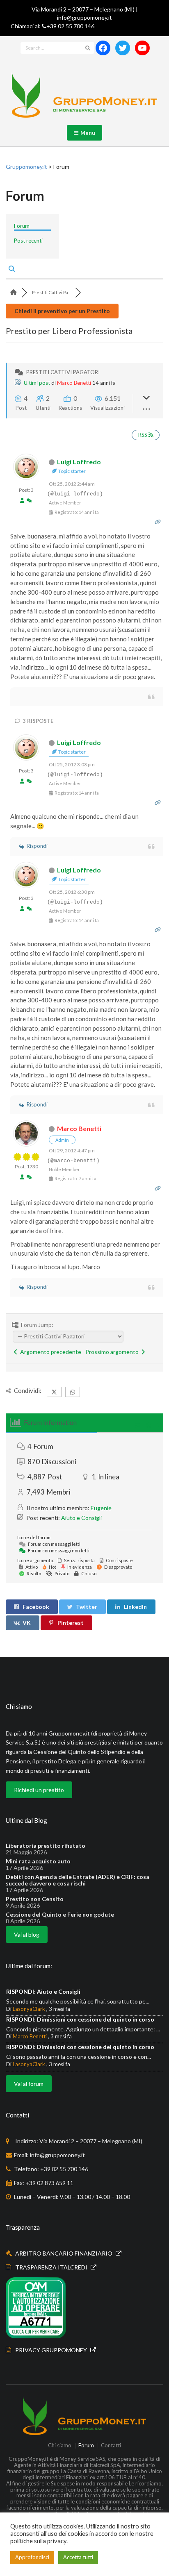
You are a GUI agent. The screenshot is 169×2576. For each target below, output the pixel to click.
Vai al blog (27, 1934)
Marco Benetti (74, 383)
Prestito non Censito (35, 1899)
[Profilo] (22, 501)
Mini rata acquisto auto (38, 1861)
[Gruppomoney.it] (84, 95)
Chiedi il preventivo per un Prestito (62, 311)
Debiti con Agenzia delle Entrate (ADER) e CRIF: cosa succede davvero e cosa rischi (78, 1880)
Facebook (36, 1607)
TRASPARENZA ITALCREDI (52, 2267)
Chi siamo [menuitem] (60, 2446)
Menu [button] (86, 133)
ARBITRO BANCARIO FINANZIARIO (64, 2253)
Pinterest (71, 1623)
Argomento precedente (49, 1352)
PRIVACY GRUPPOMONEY (52, 2350)
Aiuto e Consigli (81, 1518)
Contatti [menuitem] (111, 2446)
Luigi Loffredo (79, 462)
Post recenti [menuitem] (28, 241)
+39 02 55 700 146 (70, 26)
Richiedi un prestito (39, 1790)
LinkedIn (135, 1607)
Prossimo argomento (113, 1352)
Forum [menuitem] (22, 226)
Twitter (87, 1607)
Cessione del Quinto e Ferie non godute (60, 1915)
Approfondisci (32, 2557)
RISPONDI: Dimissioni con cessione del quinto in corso (80, 2019)
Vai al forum (29, 2084)
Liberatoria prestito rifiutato (46, 1846)
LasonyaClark (29, 2009)
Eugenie (101, 1508)
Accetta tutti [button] (78, 2557)
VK (27, 1623)
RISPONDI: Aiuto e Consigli (43, 1991)
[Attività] (29, 501)
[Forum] (14, 292)
